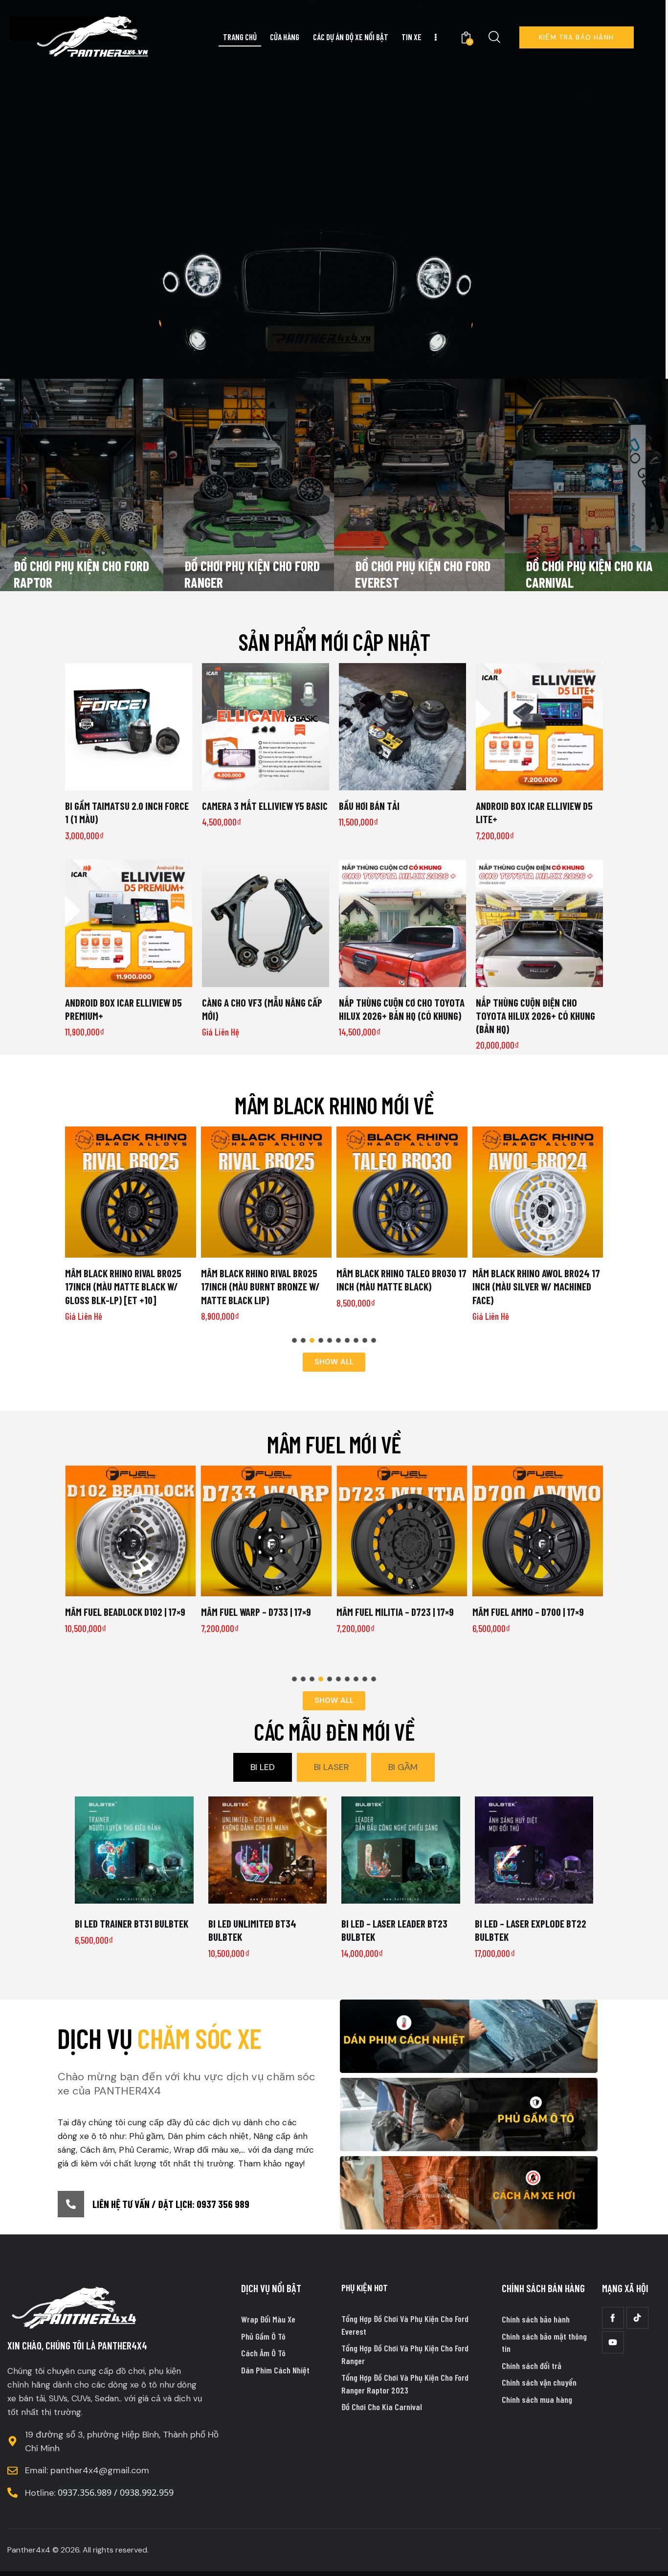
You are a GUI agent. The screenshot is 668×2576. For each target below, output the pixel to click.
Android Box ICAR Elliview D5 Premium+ (123, 1009)
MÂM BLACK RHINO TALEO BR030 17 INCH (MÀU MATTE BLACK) (401, 1280)
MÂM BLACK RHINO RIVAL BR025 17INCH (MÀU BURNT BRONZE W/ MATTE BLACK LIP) (260, 1287)
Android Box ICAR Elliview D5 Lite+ (534, 812)
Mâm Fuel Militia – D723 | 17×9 (395, 1612)
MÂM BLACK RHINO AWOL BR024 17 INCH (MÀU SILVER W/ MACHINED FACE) (536, 1287)
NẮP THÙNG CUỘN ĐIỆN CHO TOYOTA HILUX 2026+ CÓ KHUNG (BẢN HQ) (535, 1016)
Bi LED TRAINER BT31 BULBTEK (132, 1923)
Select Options (129, 782)
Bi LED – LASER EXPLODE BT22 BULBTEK (531, 1930)
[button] (294, 1340)
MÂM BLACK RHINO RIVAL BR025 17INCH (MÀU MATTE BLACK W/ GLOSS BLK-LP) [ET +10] (123, 1287)
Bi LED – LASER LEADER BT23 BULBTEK (394, 1930)
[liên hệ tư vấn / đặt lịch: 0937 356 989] (71, 2204)
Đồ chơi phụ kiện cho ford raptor (81, 574)
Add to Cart (266, 782)
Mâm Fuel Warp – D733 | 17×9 (256, 1612)
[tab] (263, 1767)
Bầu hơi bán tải (369, 806)
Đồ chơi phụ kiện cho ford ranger (252, 574)
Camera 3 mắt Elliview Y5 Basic (265, 806)
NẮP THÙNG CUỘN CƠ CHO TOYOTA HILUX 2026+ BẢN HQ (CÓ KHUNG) (402, 1009)
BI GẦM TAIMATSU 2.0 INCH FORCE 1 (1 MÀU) (127, 812)
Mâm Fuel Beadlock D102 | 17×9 (125, 1612)
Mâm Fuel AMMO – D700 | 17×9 (528, 1612)
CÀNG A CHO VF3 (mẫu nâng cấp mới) (262, 1009)
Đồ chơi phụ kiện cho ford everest (423, 574)
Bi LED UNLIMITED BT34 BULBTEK (252, 1930)
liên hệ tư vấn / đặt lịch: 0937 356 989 (171, 2204)
